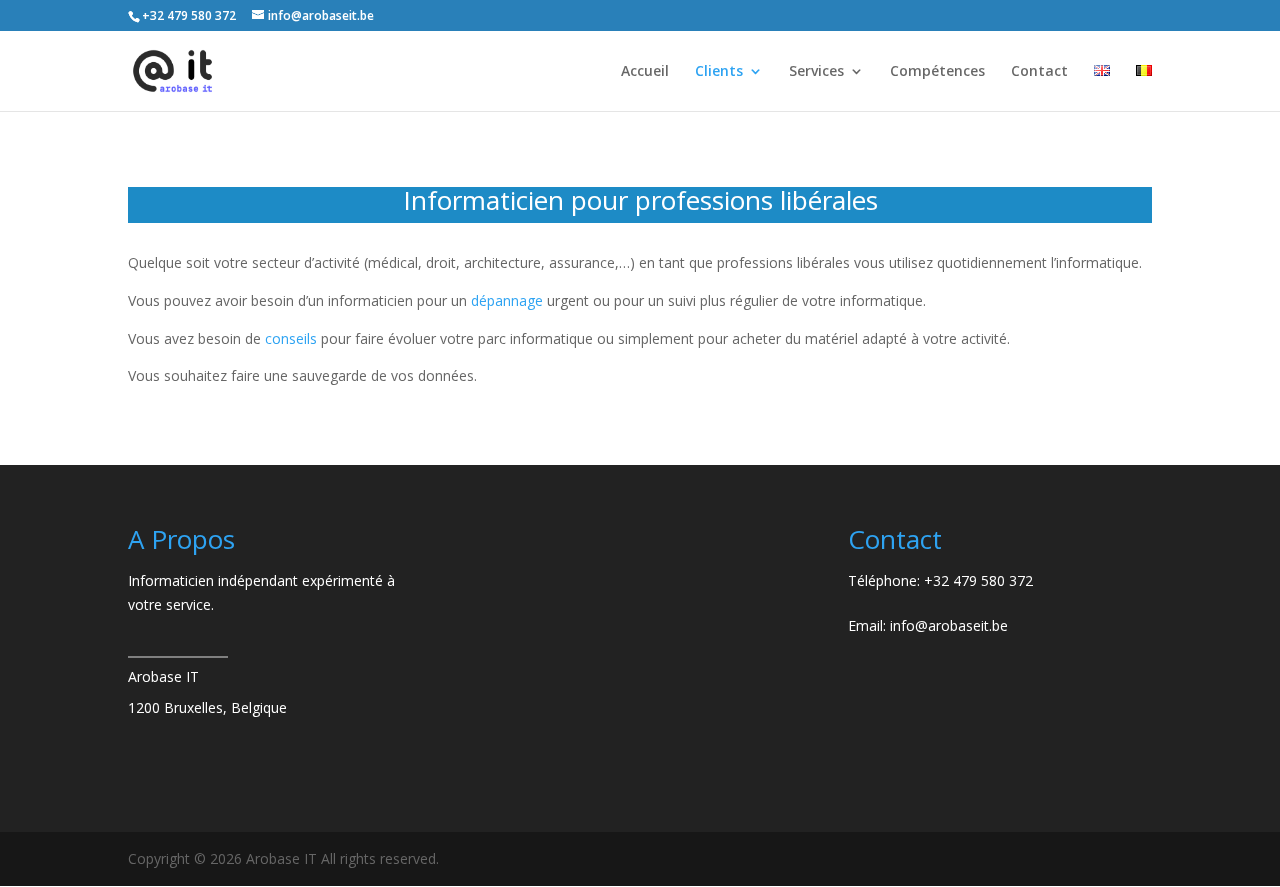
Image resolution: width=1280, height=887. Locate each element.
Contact (1039, 72)
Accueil (645, 72)
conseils (291, 338)
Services (816, 72)
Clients (719, 72)
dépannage (507, 300)
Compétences (937, 72)
